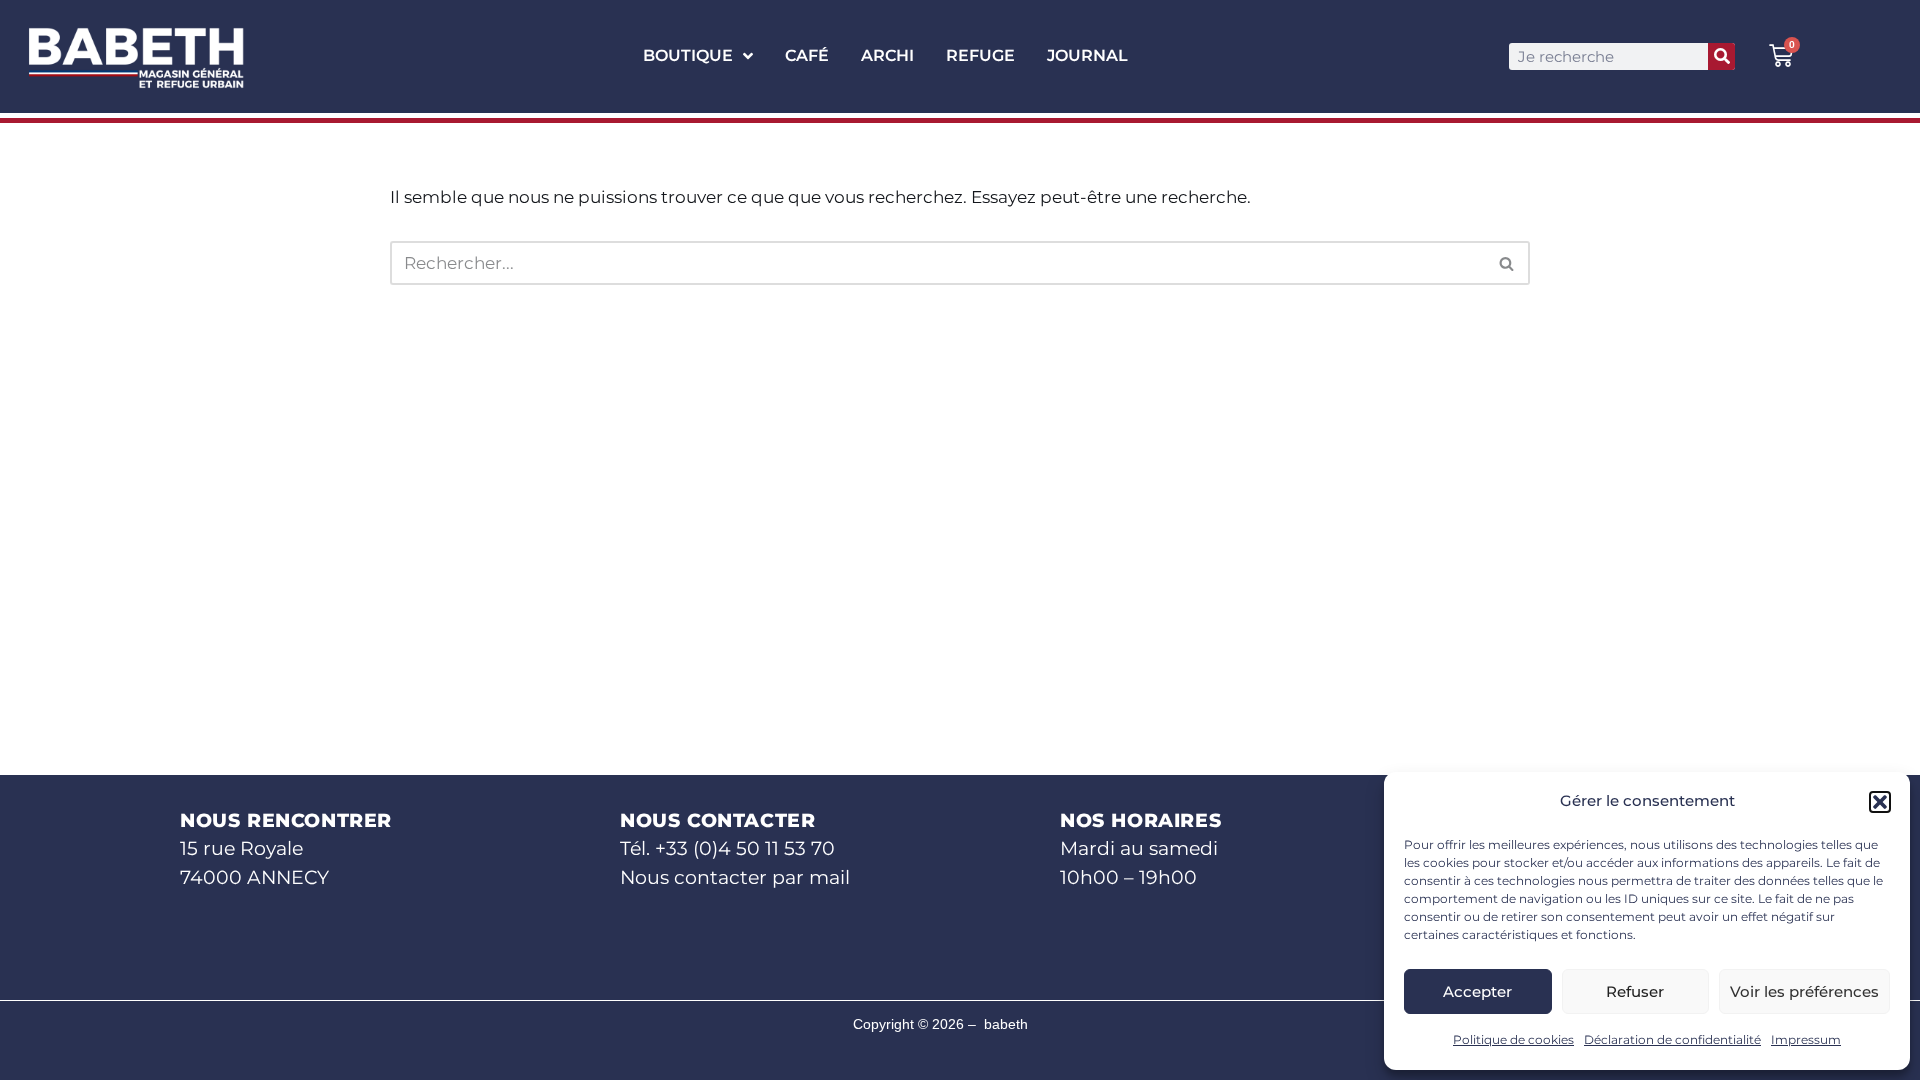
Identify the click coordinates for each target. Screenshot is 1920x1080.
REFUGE (980, 55)
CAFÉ (807, 55)
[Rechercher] (1721, 56)
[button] (1880, 802)
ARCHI (887, 55)
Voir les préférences (1804, 991)
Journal (1087, 55)
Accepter (1477, 991)
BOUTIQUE (688, 55)
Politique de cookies (1513, 1039)
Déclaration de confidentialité (1672, 1039)
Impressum (1806, 1039)
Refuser (1635, 991)
